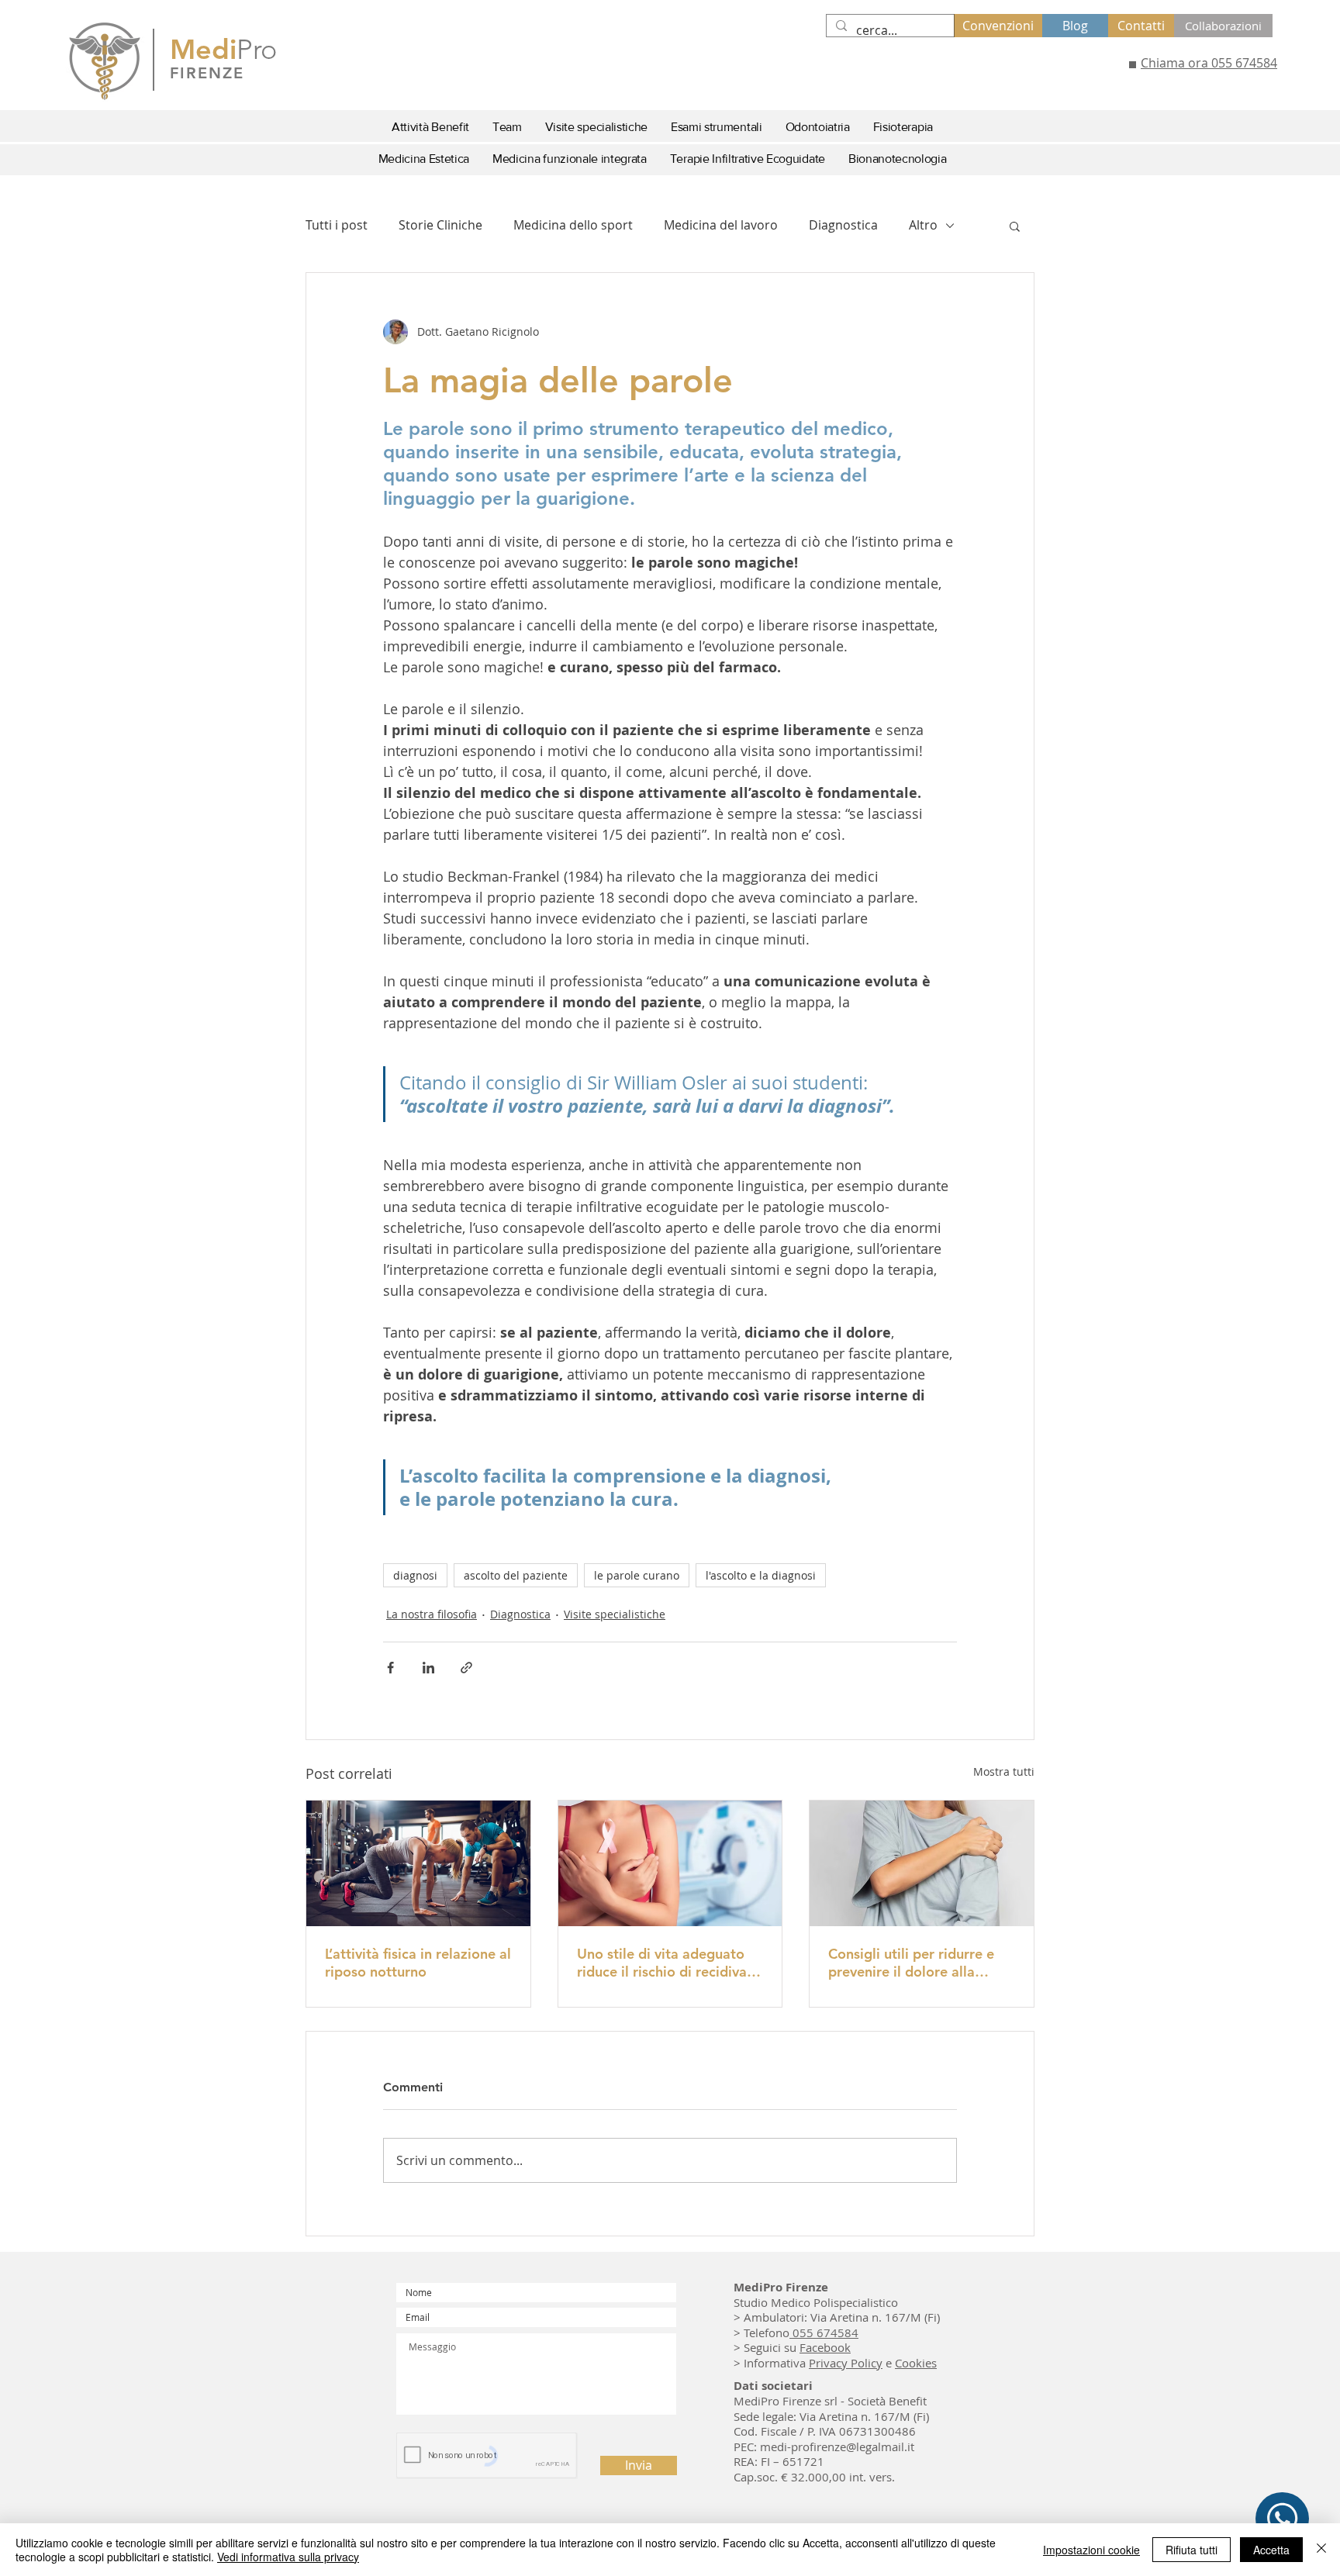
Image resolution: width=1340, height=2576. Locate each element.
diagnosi (415, 1575)
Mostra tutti (1004, 1771)
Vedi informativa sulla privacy (288, 2557)
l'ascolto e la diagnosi (761, 1575)
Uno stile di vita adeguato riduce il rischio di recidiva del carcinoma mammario (662, 1963)
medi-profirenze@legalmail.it (837, 2447)
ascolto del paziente (516, 1575)
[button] (1015, 226)
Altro (923, 225)
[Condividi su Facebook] (390, 1668)
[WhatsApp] (1282, 2519)
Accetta (1271, 2550)
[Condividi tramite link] (466, 1668)
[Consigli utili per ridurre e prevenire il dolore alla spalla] (922, 1863)
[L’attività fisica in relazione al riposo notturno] (418, 1863)
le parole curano (637, 1575)
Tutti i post (337, 225)
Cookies (916, 2363)
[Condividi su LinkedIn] (428, 1668)
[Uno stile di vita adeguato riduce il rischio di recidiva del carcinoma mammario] (670, 1863)
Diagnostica (843, 225)
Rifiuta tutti (1191, 2550)
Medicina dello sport (573, 225)
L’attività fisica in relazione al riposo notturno (418, 1963)
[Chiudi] (1321, 2550)
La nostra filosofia (432, 1614)
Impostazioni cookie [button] (1091, 2550)
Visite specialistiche (615, 1614)
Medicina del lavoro (721, 225)
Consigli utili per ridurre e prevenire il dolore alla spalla (911, 1963)
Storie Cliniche (440, 225)
